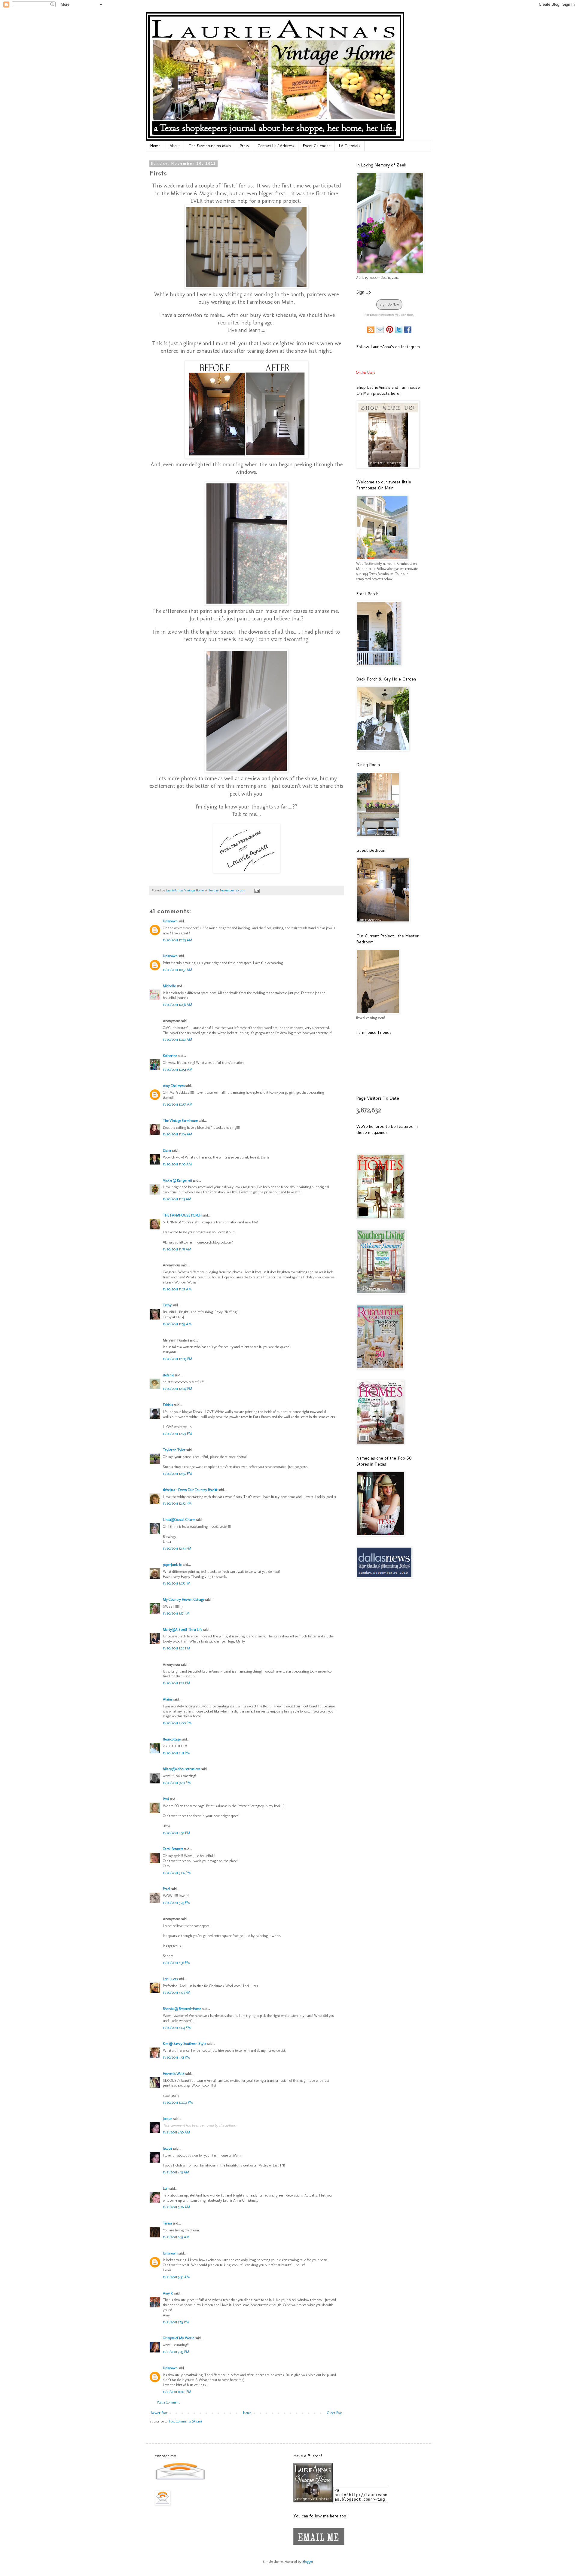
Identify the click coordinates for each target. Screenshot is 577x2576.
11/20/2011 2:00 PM (177, 1723)
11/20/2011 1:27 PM (176, 1683)
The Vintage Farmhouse (180, 1121)
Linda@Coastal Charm (179, 1520)
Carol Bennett (173, 1849)
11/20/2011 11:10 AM (177, 1164)
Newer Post (159, 2413)
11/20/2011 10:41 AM (177, 1040)
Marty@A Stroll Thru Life (183, 1630)
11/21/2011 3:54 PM (176, 2322)
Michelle (169, 986)
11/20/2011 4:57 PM (176, 1833)
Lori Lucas (170, 1979)
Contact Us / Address (276, 146)
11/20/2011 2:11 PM (176, 1753)
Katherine (170, 1056)
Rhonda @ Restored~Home (182, 2009)
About (175, 146)
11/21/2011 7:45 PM (176, 2352)
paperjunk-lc (172, 1565)
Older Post (334, 2413)
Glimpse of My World (179, 2338)
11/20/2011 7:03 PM (177, 1993)
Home (155, 146)
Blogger (308, 2562)
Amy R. (168, 2293)
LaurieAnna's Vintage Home (185, 890)
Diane (167, 1150)
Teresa (167, 2223)
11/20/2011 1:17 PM (176, 1613)
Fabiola (168, 1405)
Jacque (168, 2119)
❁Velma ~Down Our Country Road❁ (190, 1490)
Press (244, 146)
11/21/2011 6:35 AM (176, 2237)
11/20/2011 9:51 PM (176, 2057)
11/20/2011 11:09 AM (177, 1134)
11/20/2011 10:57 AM (178, 1104)
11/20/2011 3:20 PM (177, 1783)
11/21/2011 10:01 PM (177, 2392)
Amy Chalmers (174, 1086)
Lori (166, 2188)
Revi (166, 1799)
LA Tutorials (350, 146)
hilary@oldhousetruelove (182, 1769)
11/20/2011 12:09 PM (177, 1389)
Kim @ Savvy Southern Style (185, 2044)
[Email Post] (256, 890)
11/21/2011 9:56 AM (176, 2277)
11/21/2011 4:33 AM (176, 2172)
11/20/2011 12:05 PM (177, 1359)
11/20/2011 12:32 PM (177, 1503)
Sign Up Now (389, 304)
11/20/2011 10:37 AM (177, 970)
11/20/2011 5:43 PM (176, 1903)
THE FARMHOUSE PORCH (182, 1215)
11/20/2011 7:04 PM (177, 2028)
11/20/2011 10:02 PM (178, 2103)
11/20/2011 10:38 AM (177, 1005)
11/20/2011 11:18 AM (177, 1249)
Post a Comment (168, 2402)
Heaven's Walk (174, 2074)
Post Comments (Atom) (186, 2421)
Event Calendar (316, 146)
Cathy (167, 1305)
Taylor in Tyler (174, 1450)
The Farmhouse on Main (210, 146)
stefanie (168, 1375)
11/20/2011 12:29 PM (177, 1434)
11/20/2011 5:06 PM (177, 1873)
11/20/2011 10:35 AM (177, 940)
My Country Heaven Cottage (184, 1600)
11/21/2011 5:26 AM (176, 2207)
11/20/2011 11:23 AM (177, 1289)
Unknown (170, 921)
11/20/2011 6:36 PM (176, 1963)
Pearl (167, 1889)
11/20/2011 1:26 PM (176, 1648)
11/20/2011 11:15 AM (177, 1199)
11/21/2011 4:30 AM (176, 2132)
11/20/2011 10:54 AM (178, 1070)
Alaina (168, 1699)
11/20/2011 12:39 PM (177, 1548)
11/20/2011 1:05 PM (177, 1583)
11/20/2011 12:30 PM (177, 1474)
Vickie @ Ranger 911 (177, 1180)
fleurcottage (172, 1739)
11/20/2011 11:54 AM (177, 1324)
